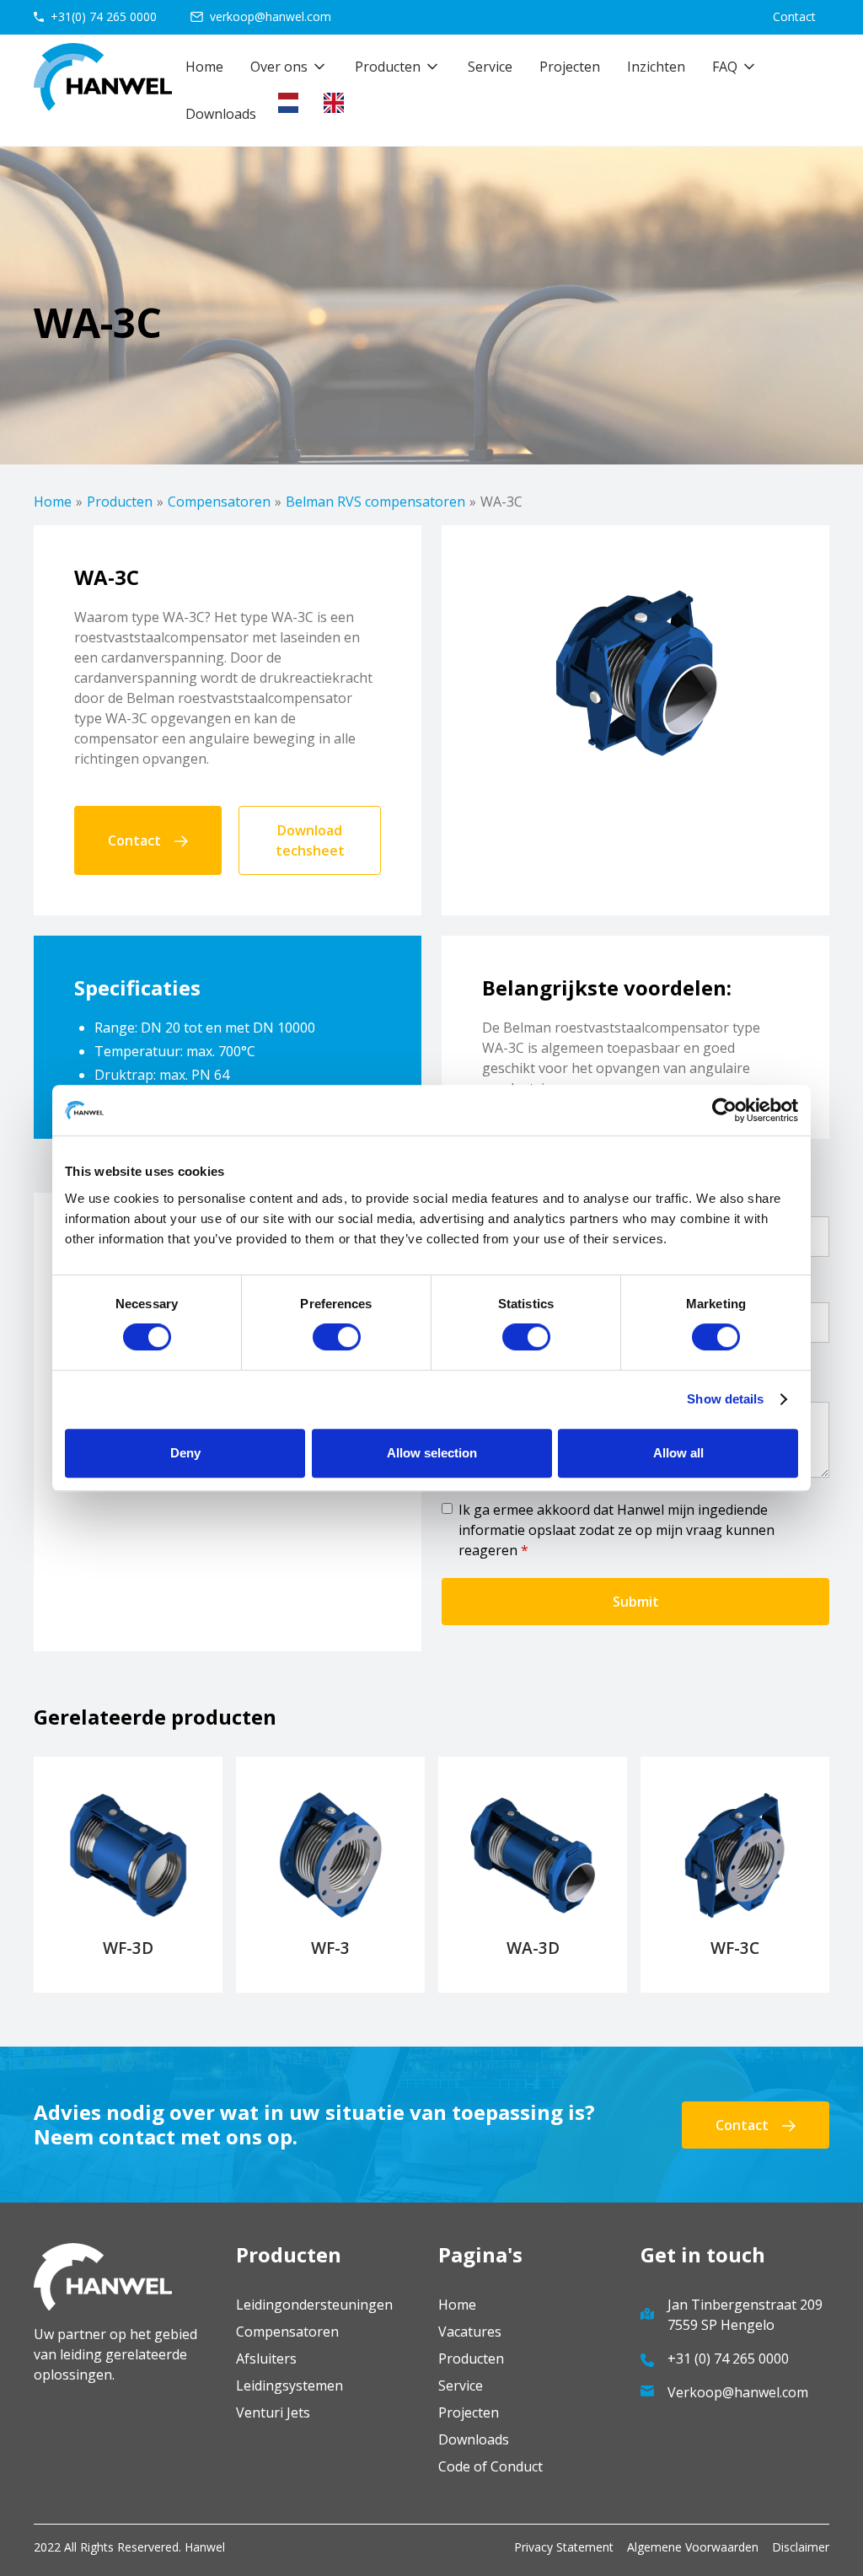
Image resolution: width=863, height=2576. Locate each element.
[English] (338, 103)
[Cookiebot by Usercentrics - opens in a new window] (724, 1110)
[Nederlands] (292, 103)
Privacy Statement (564, 2547)
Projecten (570, 67)
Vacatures (470, 2332)
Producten (120, 502)
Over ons (279, 67)
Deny (185, 1453)
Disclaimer (801, 2547)
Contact (794, 16)
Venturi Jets (273, 2412)
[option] (338, 103)
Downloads (221, 114)
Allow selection (432, 1453)
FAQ (725, 67)
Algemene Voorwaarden (693, 2547)
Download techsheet (310, 840)
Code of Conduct (490, 2466)
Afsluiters (266, 2359)
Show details (725, 1399)
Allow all (678, 1453)
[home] (103, 90)
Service (490, 67)
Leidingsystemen (289, 2385)
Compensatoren (219, 502)
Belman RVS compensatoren (375, 502)
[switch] (337, 1337)
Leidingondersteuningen (314, 2305)
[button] (289, 67)
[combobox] (292, 103)
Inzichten (656, 67)
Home (204, 67)
